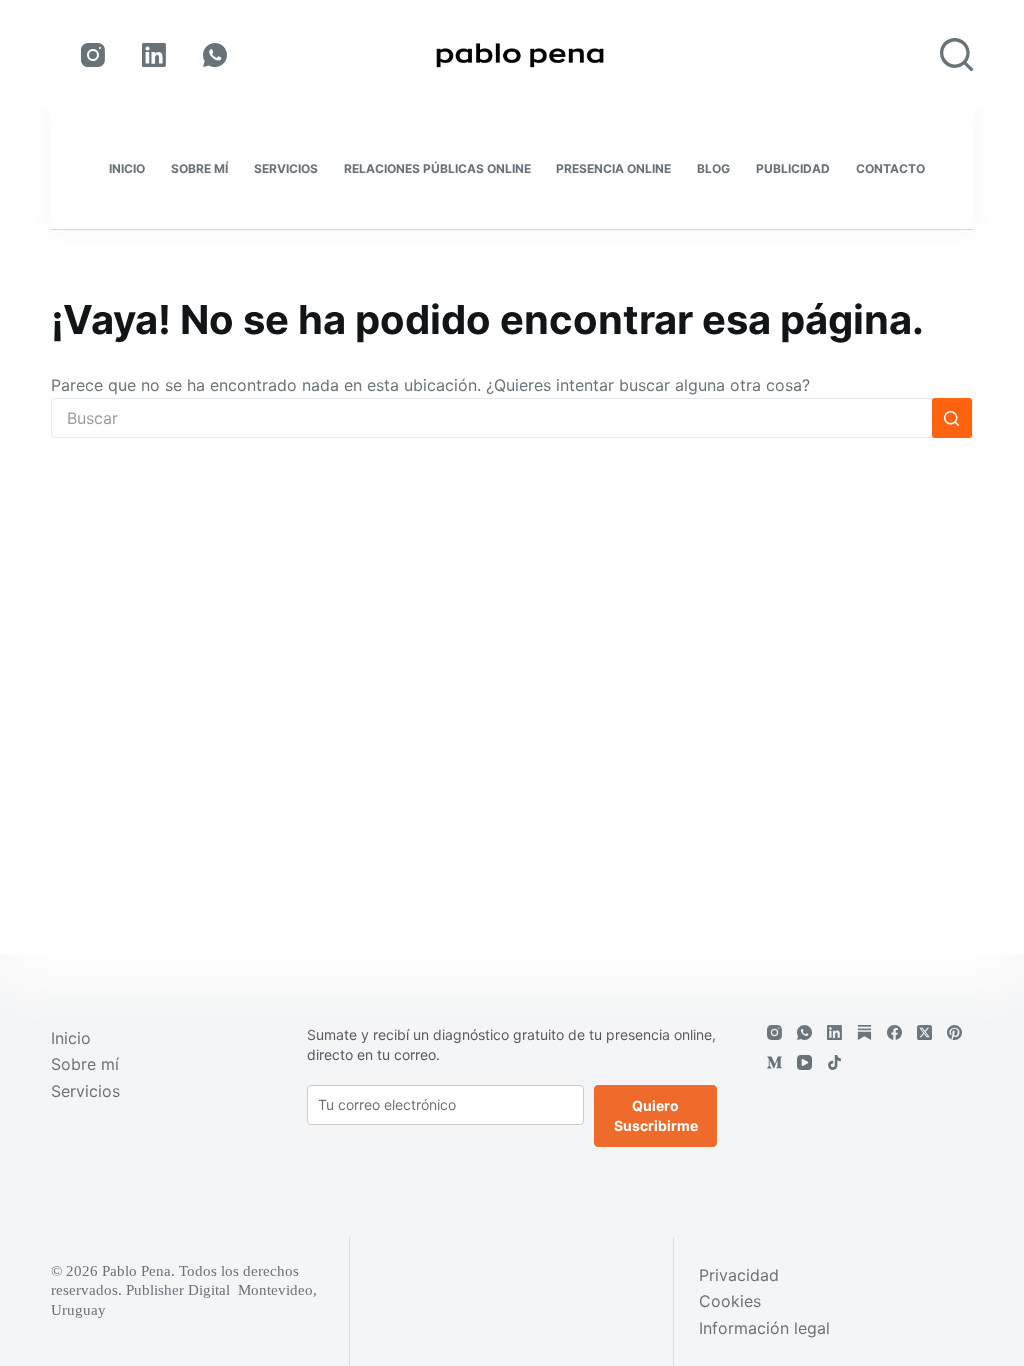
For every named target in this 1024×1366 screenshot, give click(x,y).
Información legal (764, 1328)
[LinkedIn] (154, 55)
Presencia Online (613, 168)
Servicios (286, 168)
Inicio (127, 168)
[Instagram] (93, 55)
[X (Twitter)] (924, 1032)
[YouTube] (804, 1062)
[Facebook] (894, 1032)
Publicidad (793, 168)
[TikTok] (834, 1062)
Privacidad (739, 1275)
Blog (713, 168)
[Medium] (774, 1062)
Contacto (890, 168)
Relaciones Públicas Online (437, 168)
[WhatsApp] (215, 55)
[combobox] (492, 418)
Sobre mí (199, 168)
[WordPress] (864, 1032)
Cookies (730, 1301)
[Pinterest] (954, 1032)
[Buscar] (956, 54)
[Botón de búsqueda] (952, 418)
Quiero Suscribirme (656, 1115)
